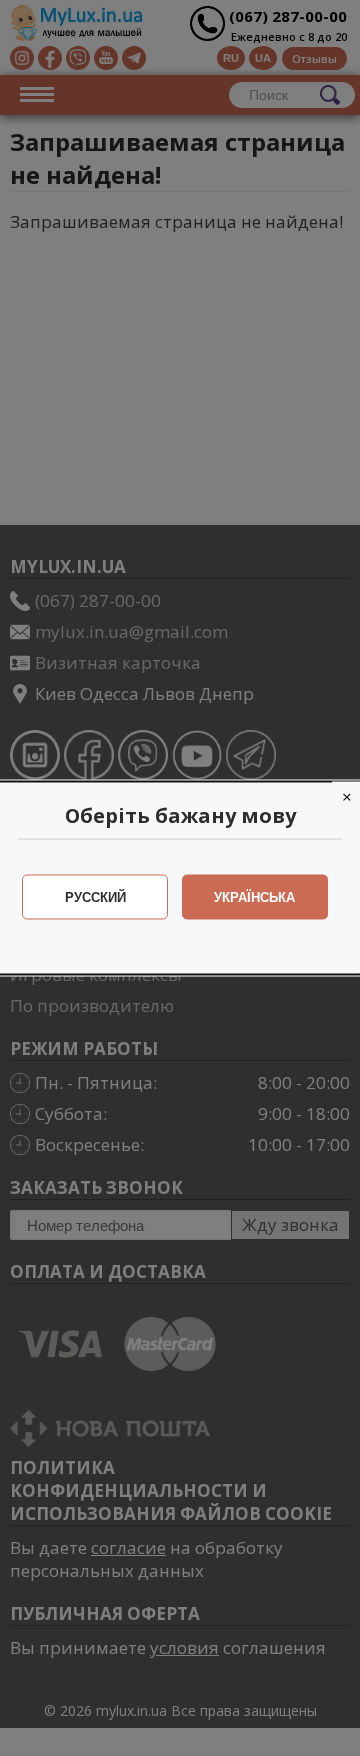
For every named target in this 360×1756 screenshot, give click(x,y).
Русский (95, 897)
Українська (254, 897)
